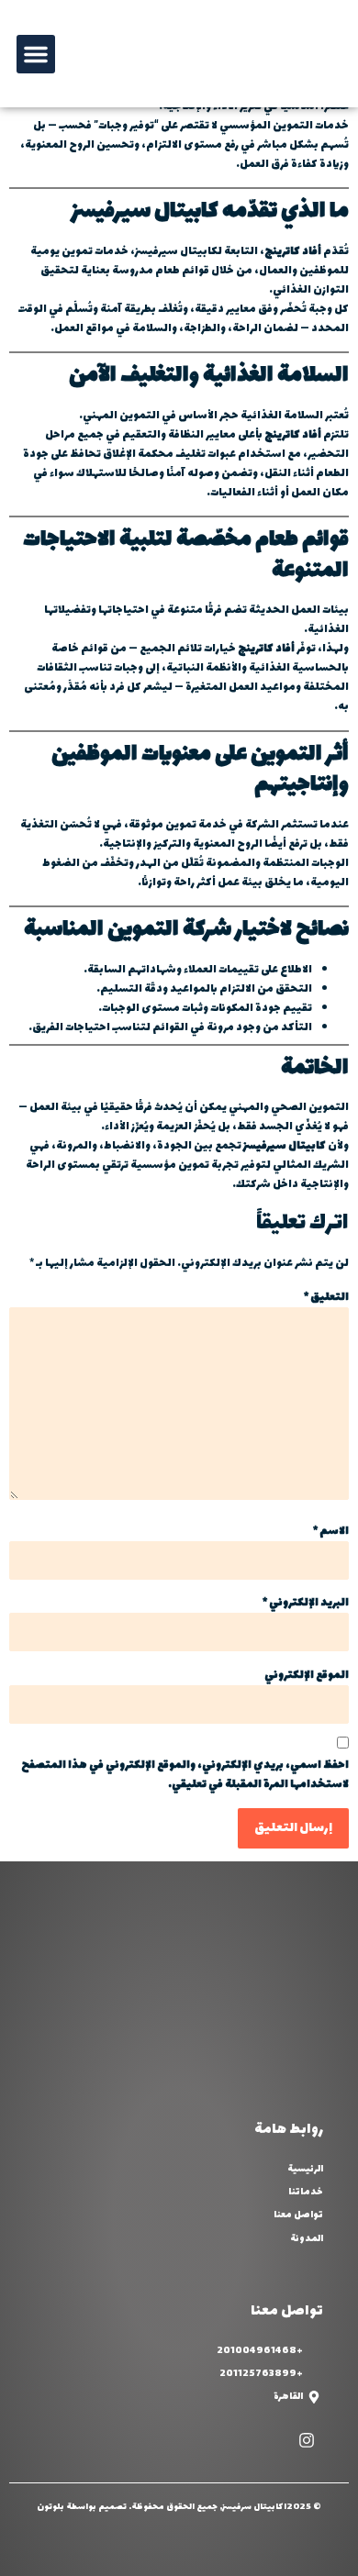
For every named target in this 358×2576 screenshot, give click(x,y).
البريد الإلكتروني (306, 1603)
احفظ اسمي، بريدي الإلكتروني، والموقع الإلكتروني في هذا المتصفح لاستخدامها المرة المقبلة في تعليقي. (185, 1775)
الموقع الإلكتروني (307, 1676)
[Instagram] (307, 2440)
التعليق (326, 1298)
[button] (36, 54)
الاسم (331, 1532)
